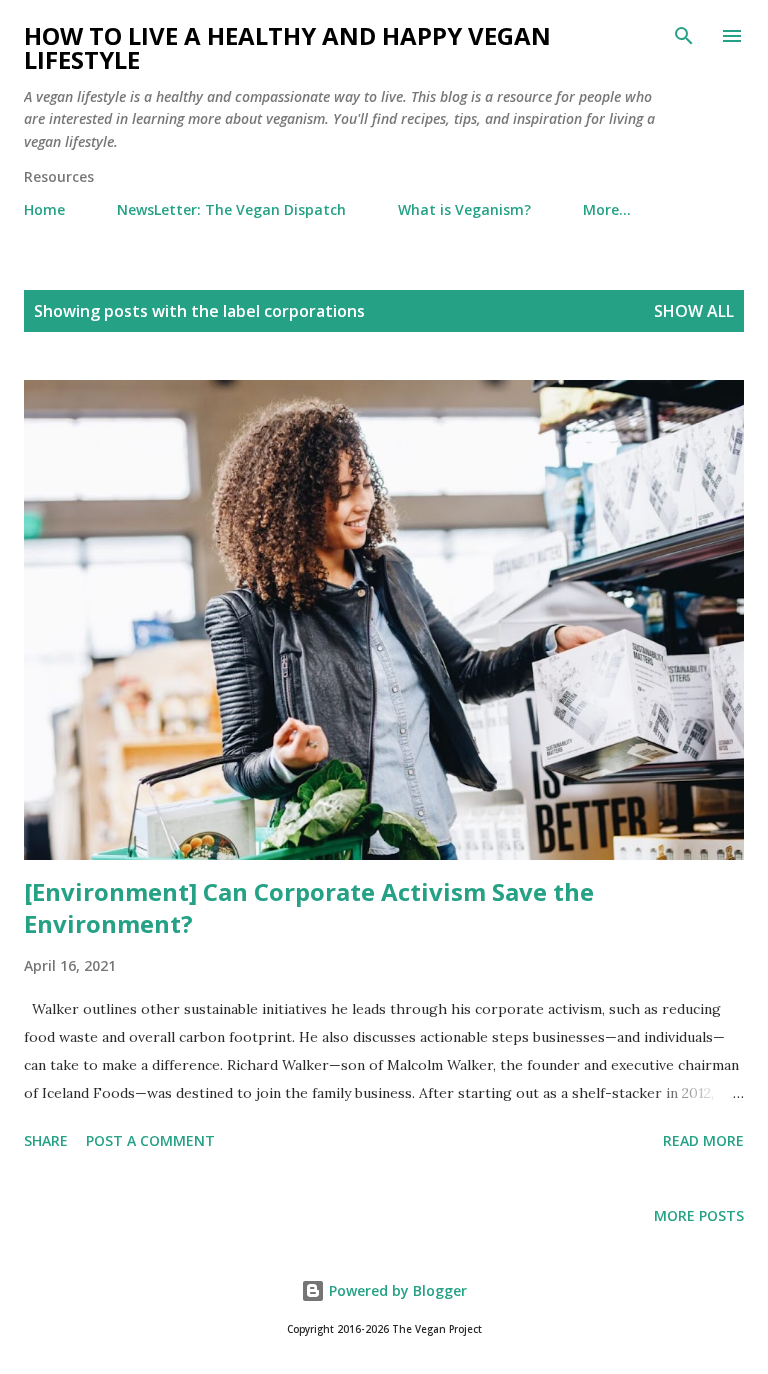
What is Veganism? (464, 209)
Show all (694, 311)
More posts (699, 1215)
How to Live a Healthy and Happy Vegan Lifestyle (287, 47)
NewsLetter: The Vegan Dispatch (231, 209)
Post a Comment (150, 1140)
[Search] (684, 36)
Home (44, 209)
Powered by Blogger (396, 1290)
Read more (703, 1140)
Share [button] (46, 1140)
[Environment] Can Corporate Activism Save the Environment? (309, 907)
